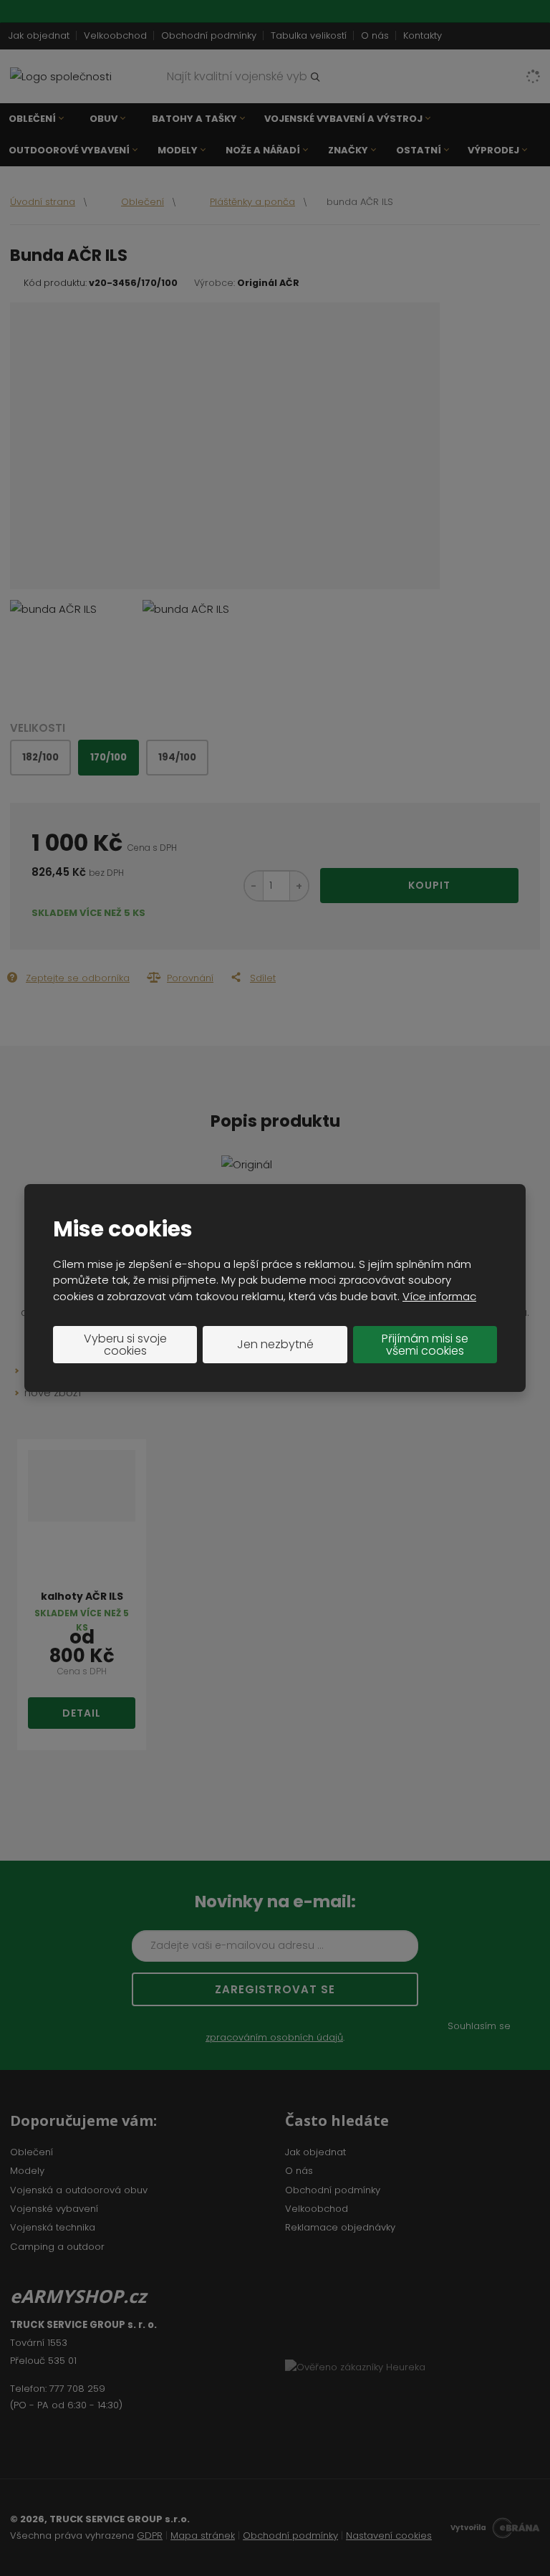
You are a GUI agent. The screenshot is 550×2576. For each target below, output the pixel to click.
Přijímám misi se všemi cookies (425, 1345)
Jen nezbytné (275, 1344)
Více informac (439, 1296)
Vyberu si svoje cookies (125, 1345)
